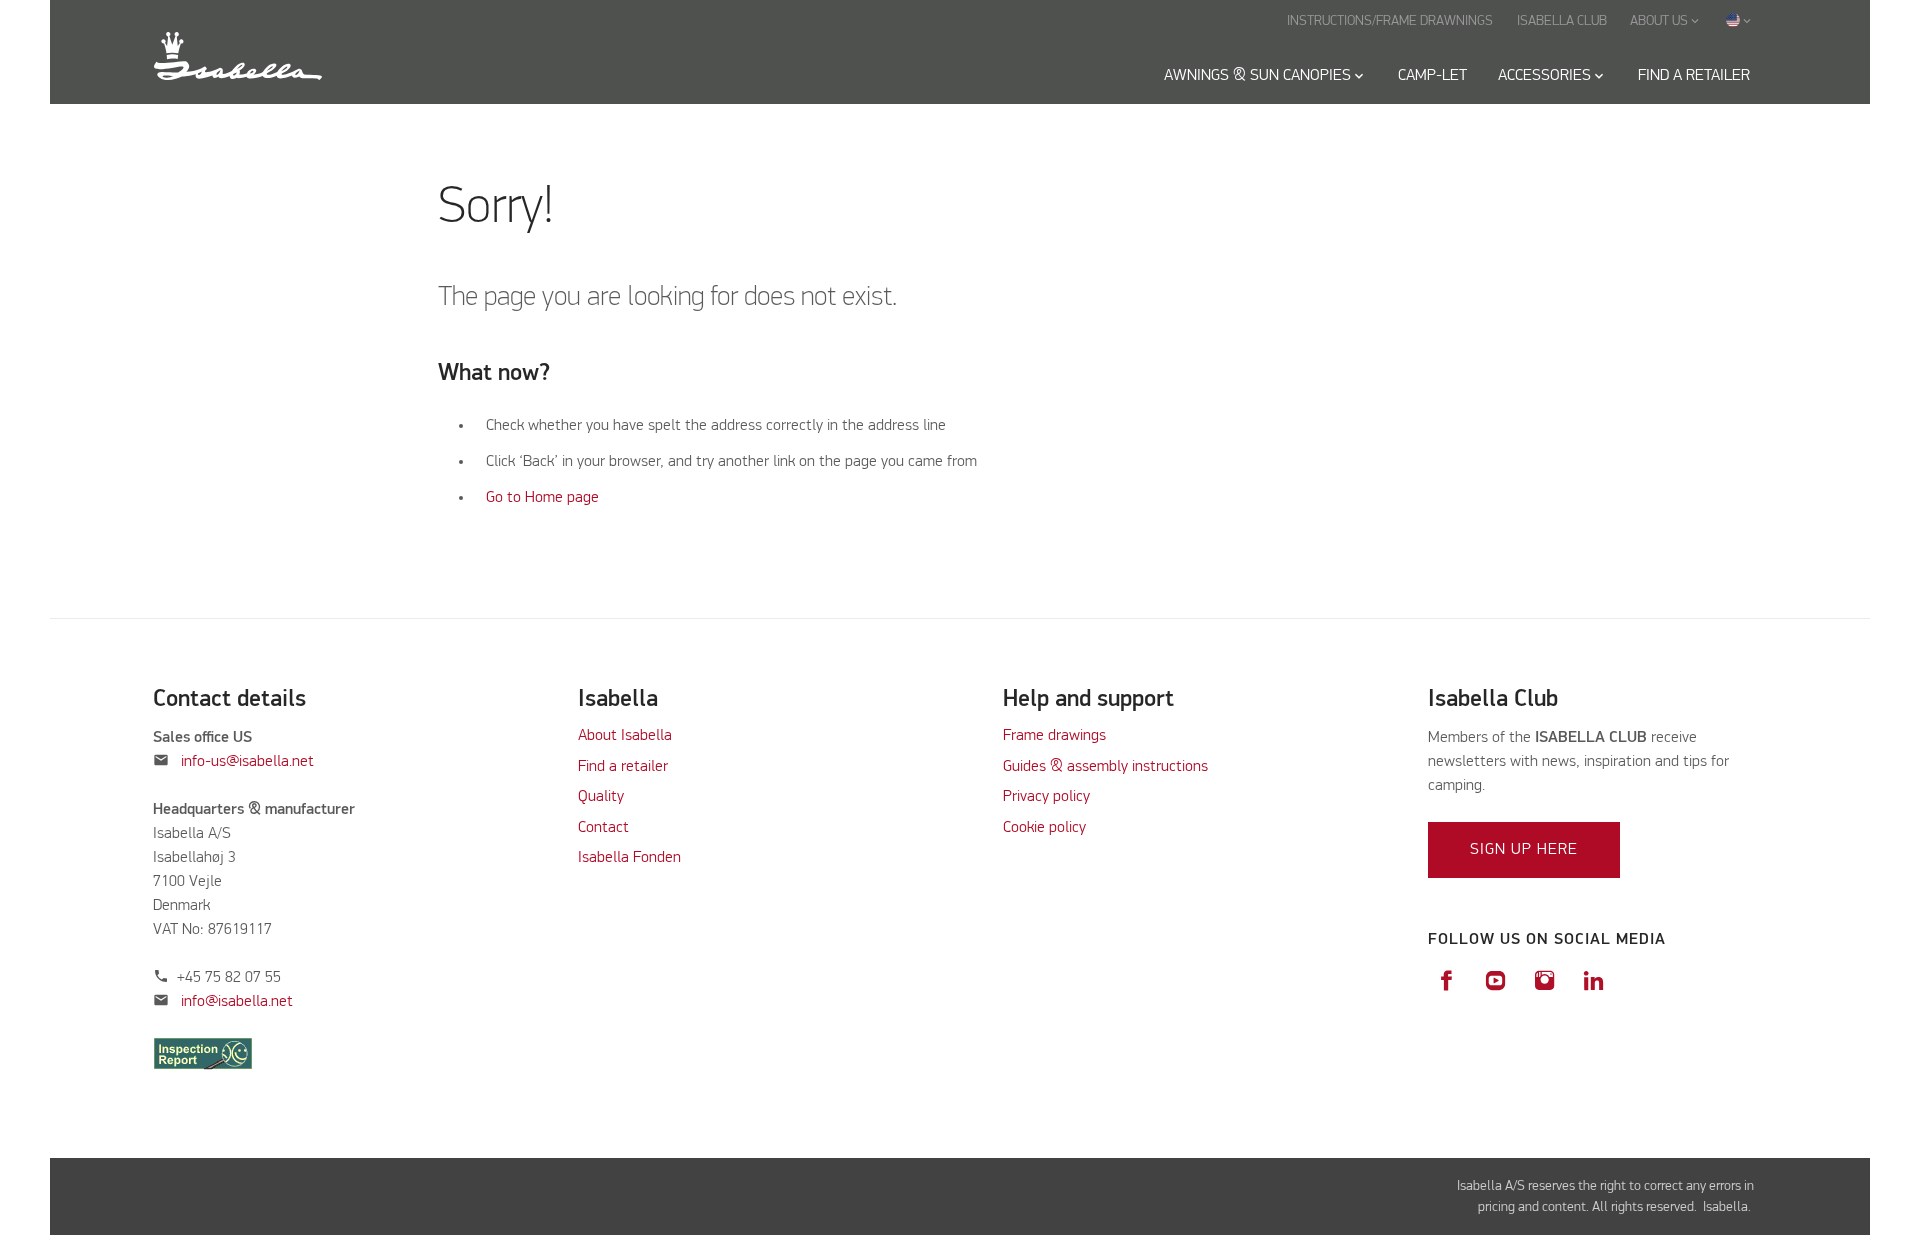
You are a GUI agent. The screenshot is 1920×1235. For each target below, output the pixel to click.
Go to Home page (542, 498)
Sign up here (1524, 850)
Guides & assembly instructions (1105, 767)
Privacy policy (1046, 797)
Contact (603, 828)
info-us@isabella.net (247, 762)
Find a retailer (623, 767)
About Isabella (625, 736)
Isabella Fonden (629, 858)
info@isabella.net (237, 1002)
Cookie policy (1044, 828)
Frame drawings (1054, 736)
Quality (601, 797)
